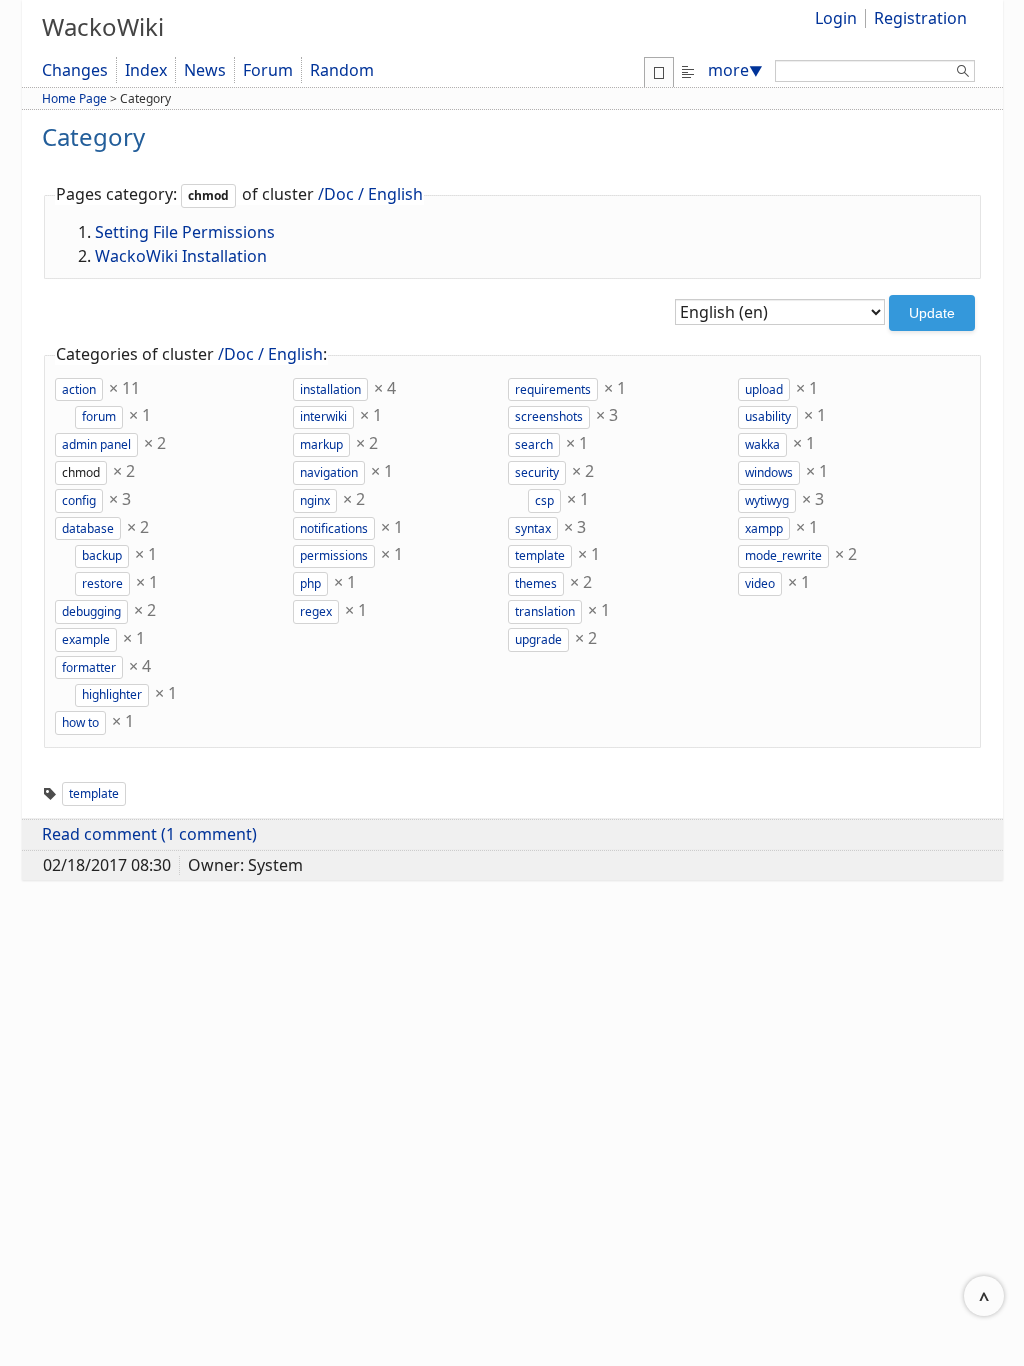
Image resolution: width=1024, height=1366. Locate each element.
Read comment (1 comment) (149, 834)
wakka (762, 444)
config (79, 500)
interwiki (323, 416)
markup (321, 444)
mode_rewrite (783, 555)
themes (536, 583)
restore (102, 583)
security (537, 472)
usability (768, 416)
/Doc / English (370, 194)
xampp (764, 528)
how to (80, 722)
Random (342, 70)
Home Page (74, 98)
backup (102, 555)
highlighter (112, 694)
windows (769, 472)
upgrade (538, 639)
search (534, 444)
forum (99, 416)
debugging (91, 611)
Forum (268, 70)
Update (932, 313)
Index (146, 70)
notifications (334, 528)
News (205, 70)
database (88, 528)
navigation (329, 472)
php (310, 583)
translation (545, 611)
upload (764, 389)
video (760, 583)
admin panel (96, 444)
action (79, 389)
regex (316, 611)
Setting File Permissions (185, 232)
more (735, 70)
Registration (920, 18)
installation (330, 389)
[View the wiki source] (688, 70)
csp (544, 500)
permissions (334, 555)
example (86, 639)
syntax (533, 528)
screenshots (549, 416)
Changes (75, 70)
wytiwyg (767, 500)
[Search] (963, 74)
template (540, 555)
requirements (553, 389)
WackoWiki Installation (181, 256)
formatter (89, 667)
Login (836, 18)
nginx (315, 500)
